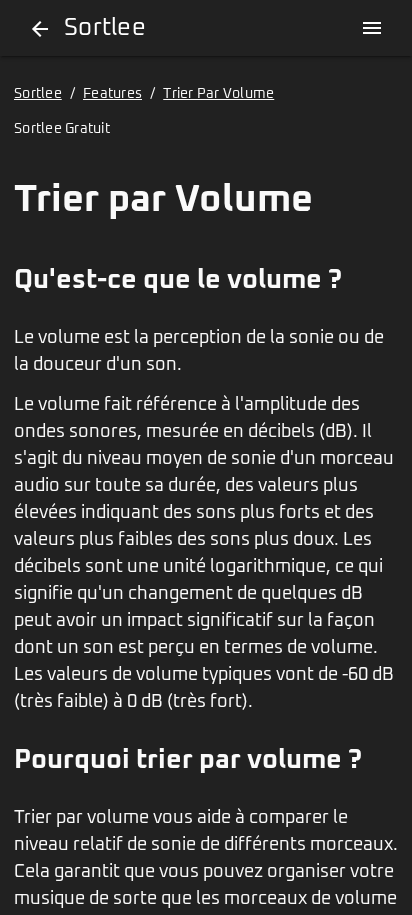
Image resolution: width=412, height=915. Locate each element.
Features (112, 94)
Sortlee (38, 94)
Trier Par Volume (218, 94)
